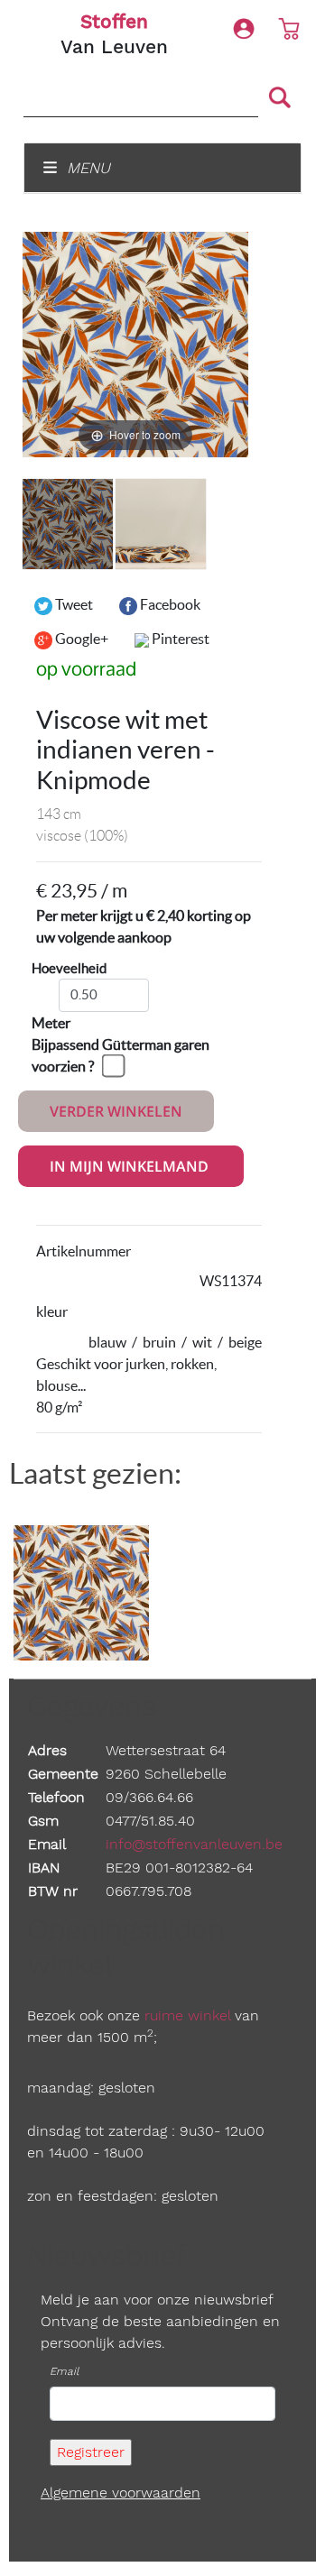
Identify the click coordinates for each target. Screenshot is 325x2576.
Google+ (80, 639)
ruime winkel (187, 2015)
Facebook (169, 604)
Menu (86, 168)
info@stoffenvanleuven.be (194, 1844)
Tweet (73, 604)
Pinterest (179, 639)
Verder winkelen (116, 1111)
